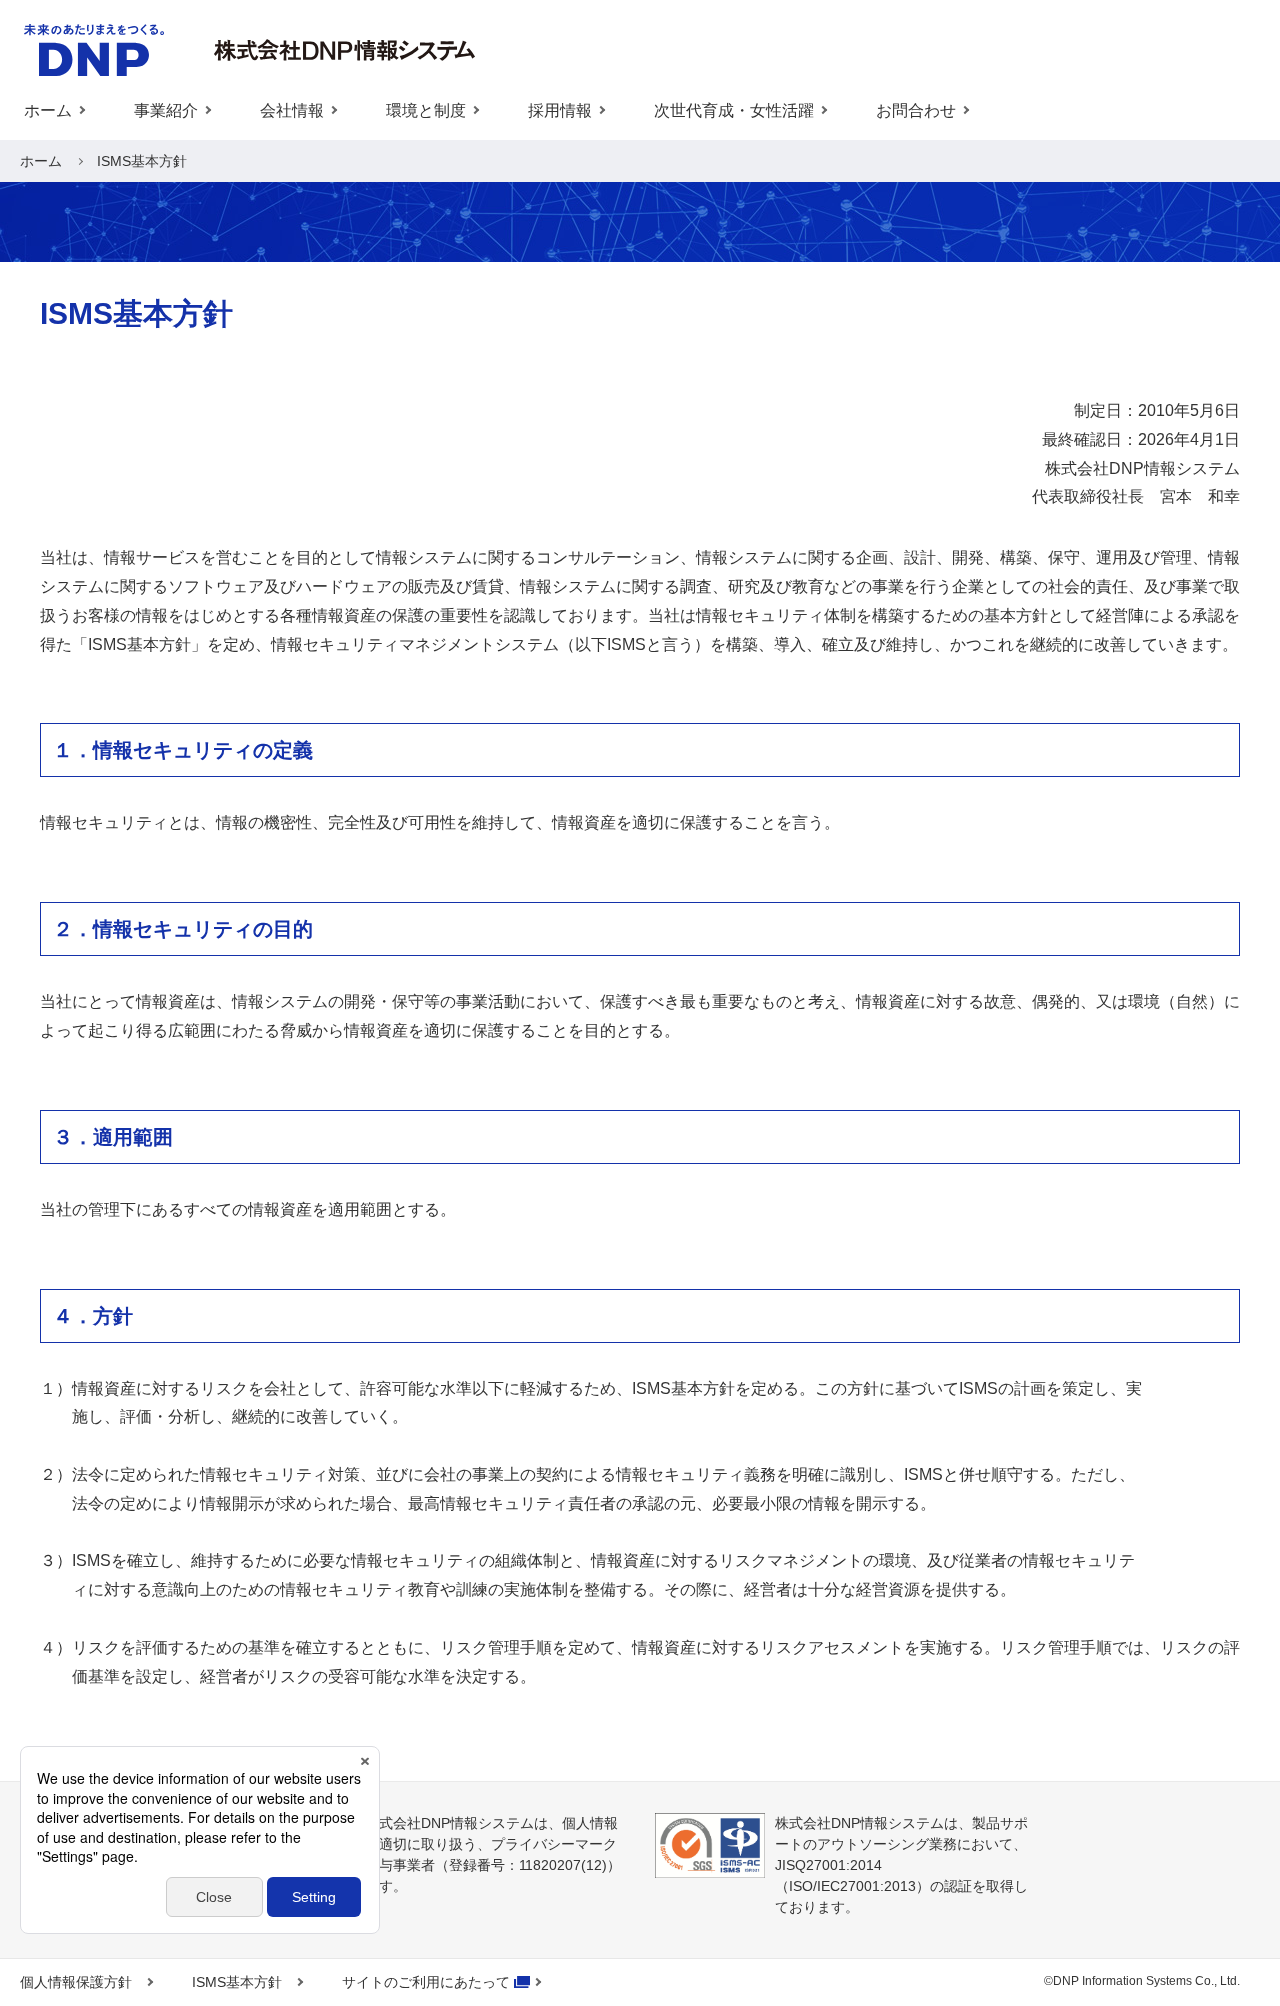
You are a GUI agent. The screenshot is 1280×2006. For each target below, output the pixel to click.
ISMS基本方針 (237, 1982)
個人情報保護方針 (76, 1982)
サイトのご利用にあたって (426, 1982)
